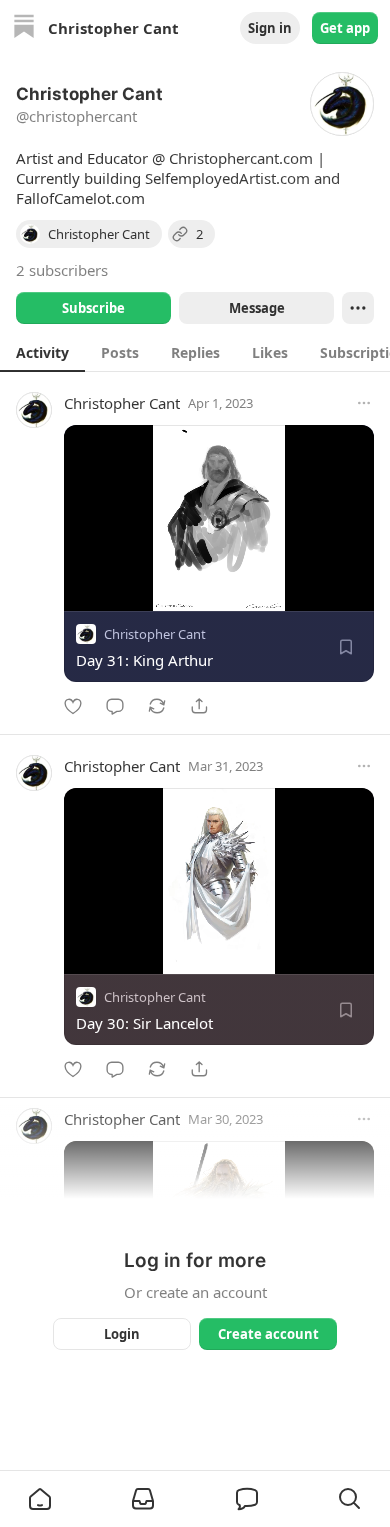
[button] (40, 1499)
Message (257, 308)
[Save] (346, 647)
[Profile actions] (358, 308)
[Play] (86, 589)
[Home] (24, 28)
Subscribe (93, 308)
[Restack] (157, 706)
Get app (345, 28)
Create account (268, 1334)
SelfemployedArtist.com (227, 178)
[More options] (364, 403)
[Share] (199, 706)
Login (122, 1334)
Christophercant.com (241, 158)
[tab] (42, 352)
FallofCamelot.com (80, 198)
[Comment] (115, 706)
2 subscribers (62, 270)
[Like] (73, 706)
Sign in (270, 28)
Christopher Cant (122, 403)
